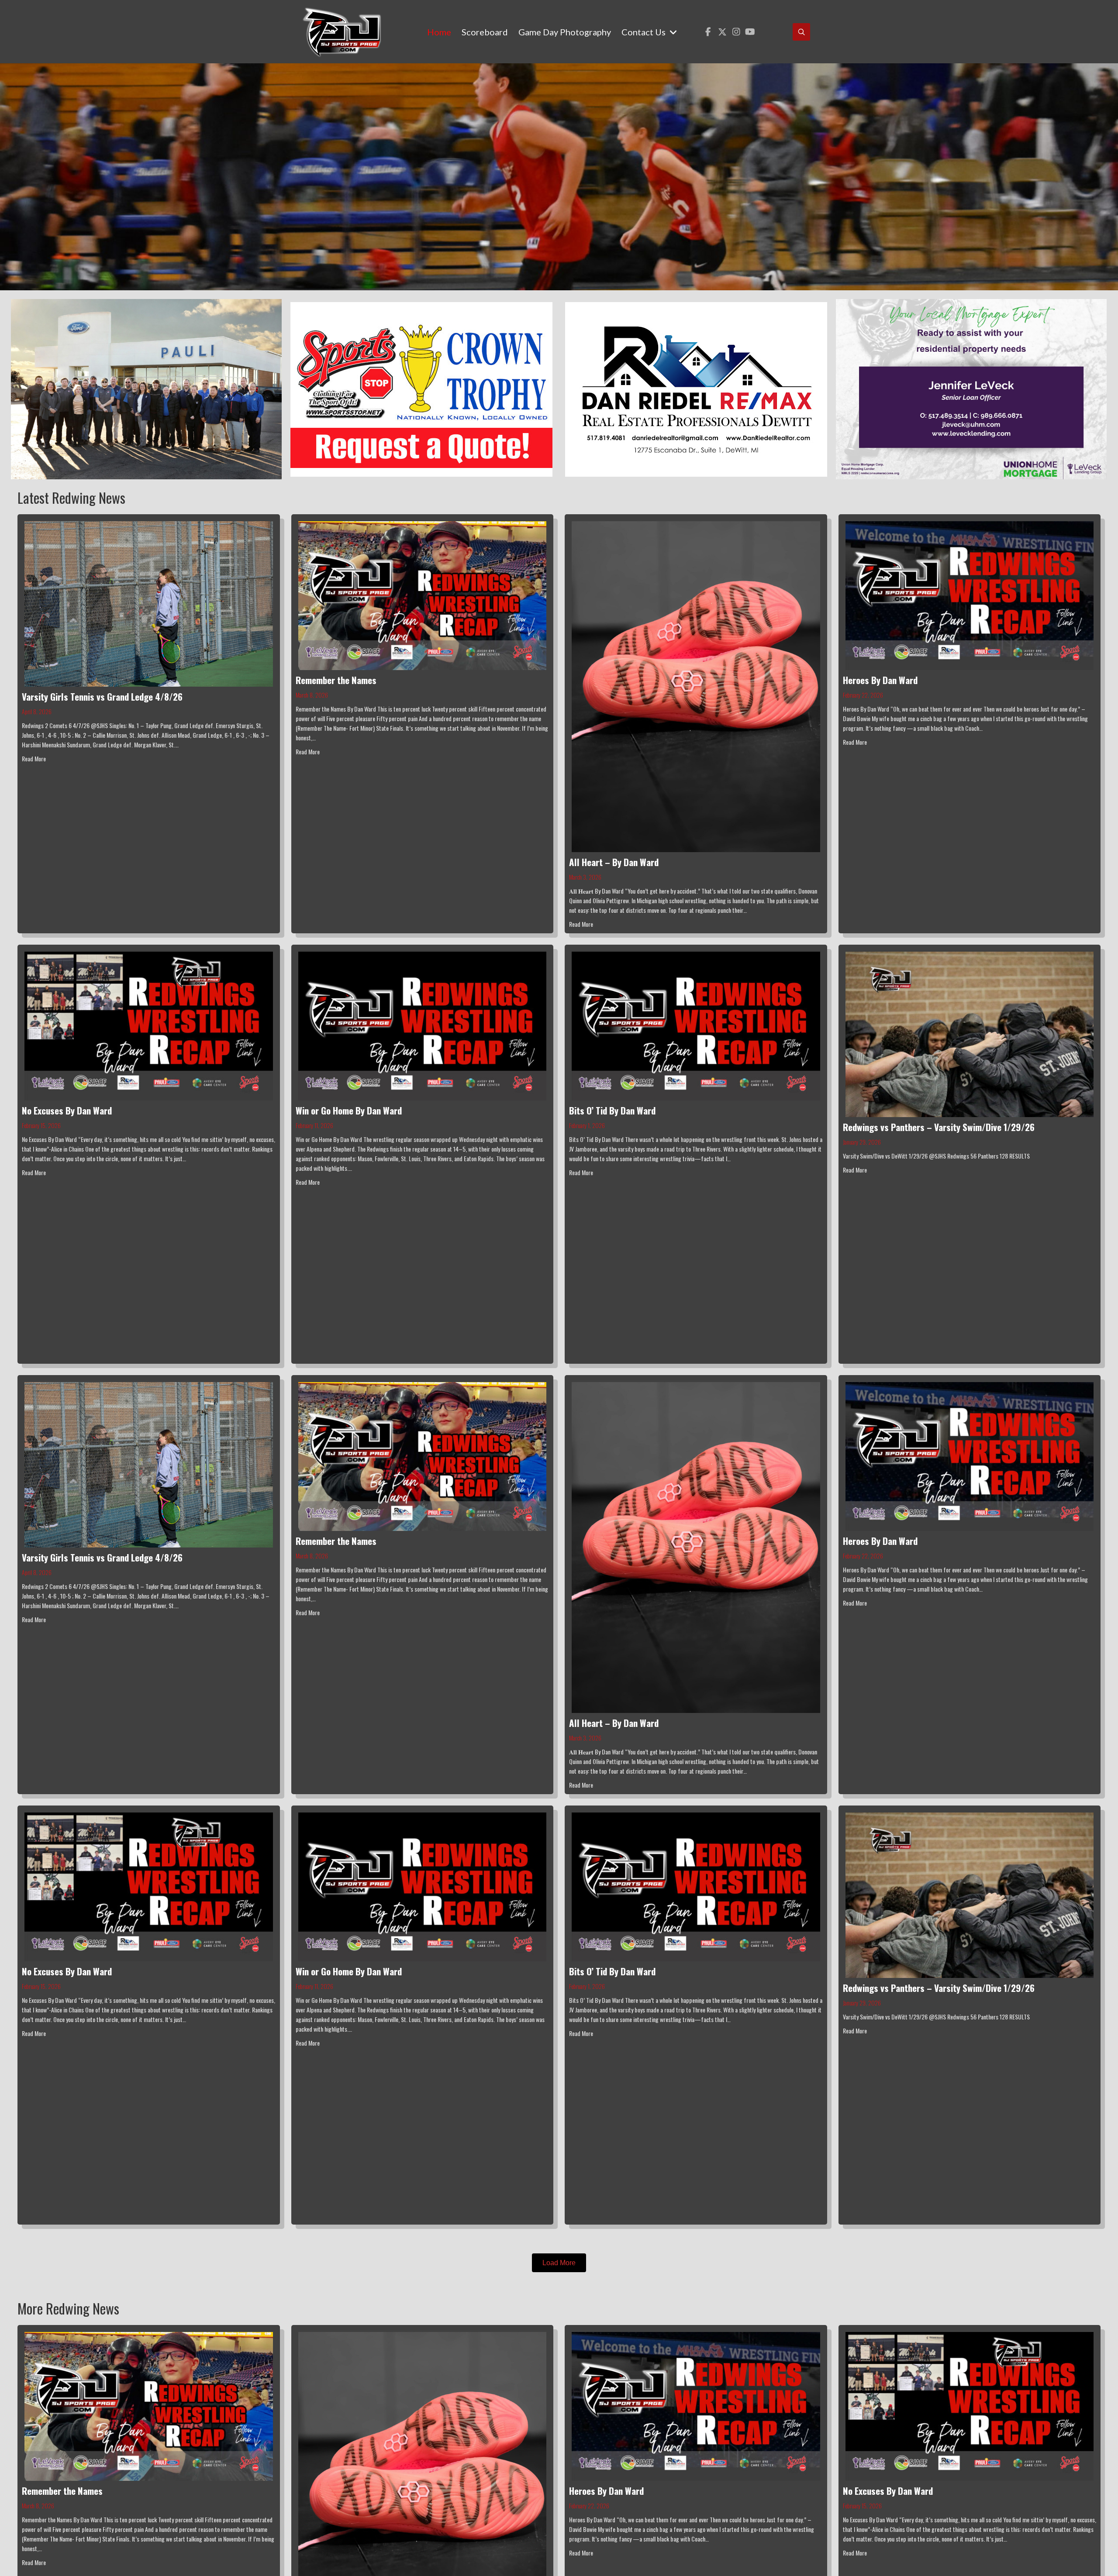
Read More (34, 758)
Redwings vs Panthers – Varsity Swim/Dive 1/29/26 (939, 1127)
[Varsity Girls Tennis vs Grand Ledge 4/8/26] (149, 603)
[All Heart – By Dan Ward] (696, 686)
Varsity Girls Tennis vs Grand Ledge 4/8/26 (102, 696)
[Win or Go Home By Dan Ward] (423, 1025)
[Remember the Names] (423, 595)
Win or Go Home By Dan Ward (349, 1110)
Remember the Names (336, 680)
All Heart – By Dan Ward (614, 862)
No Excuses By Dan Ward (67, 1110)
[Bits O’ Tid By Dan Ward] (696, 1025)
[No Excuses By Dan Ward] (149, 1025)
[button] (708, 32)
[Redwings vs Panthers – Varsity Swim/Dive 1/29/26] (970, 1033)
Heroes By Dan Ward (880, 680)
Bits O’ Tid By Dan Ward (612, 1110)
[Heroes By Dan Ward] (970, 595)
